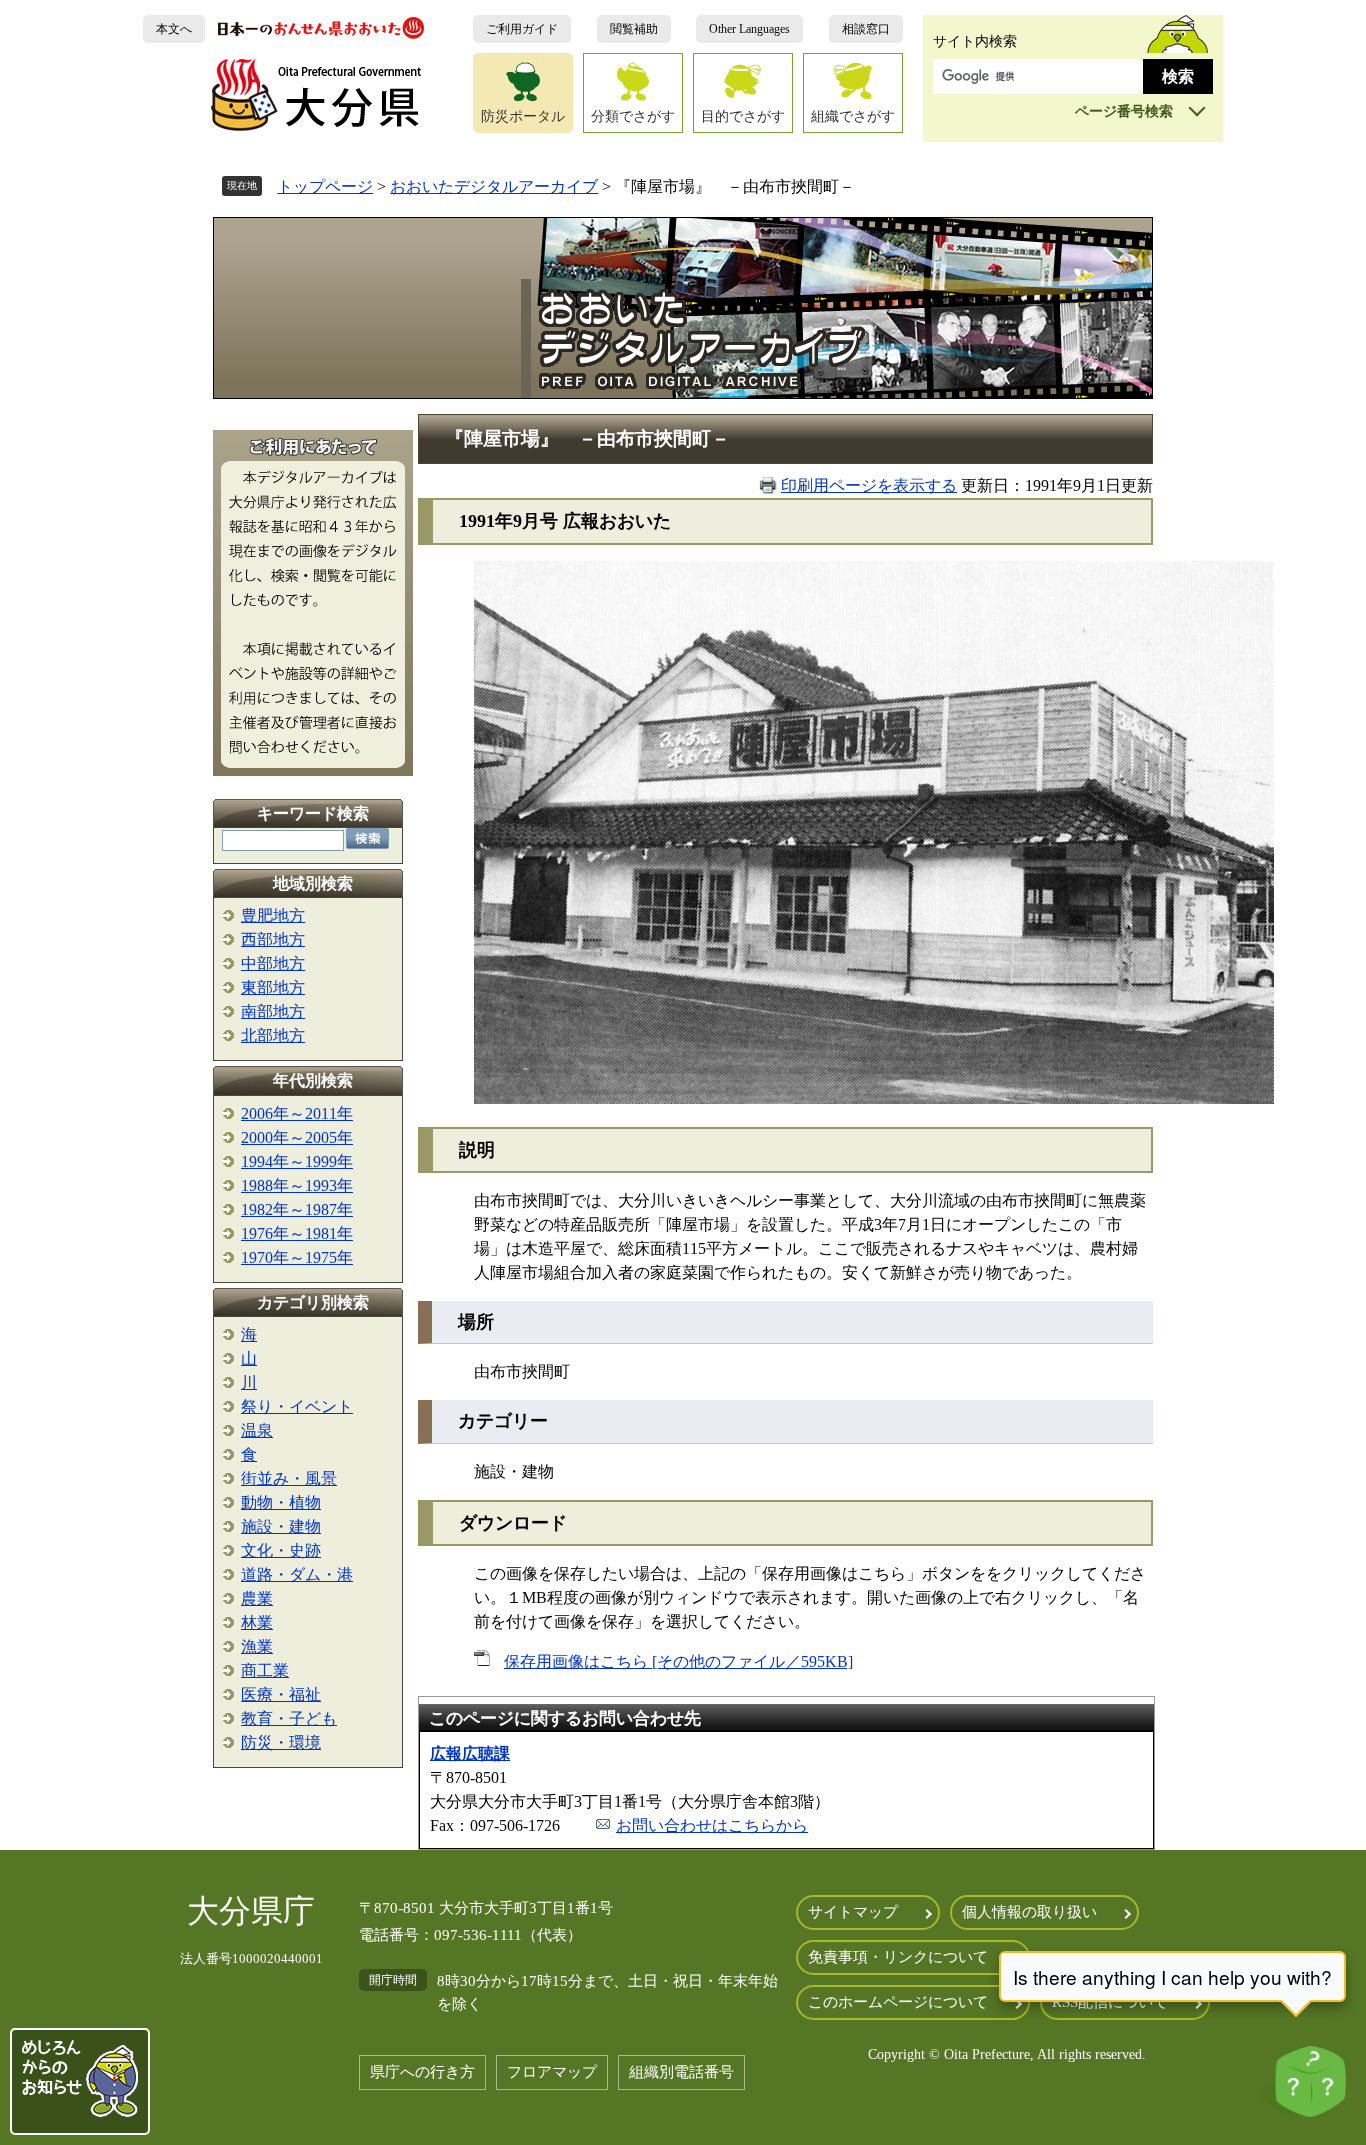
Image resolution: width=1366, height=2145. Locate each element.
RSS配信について (1110, 2002)
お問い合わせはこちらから (712, 1825)
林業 (257, 1622)
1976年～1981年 (297, 1233)
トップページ (325, 186)
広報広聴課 (470, 1753)
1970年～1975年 (297, 1257)
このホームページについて (898, 2002)
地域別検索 (313, 883)
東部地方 (273, 987)
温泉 (257, 1430)
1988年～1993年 (297, 1185)
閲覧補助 (634, 29)
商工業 (265, 1670)
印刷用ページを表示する (869, 485)
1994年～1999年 (297, 1161)
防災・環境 (281, 1742)
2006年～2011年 (297, 1113)
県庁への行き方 (422, 2072)
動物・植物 (281, 1502)
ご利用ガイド (522, 29)
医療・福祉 (281, 1694)
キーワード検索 (313, 813)
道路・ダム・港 (297, 1574)
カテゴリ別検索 (313, 1302)
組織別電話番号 (681, 2072)
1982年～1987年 (297, 1209)
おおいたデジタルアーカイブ (494, 186)
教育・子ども (289, 1718)
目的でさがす (743, 116)
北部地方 (273, 1035)
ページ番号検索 (1124, 111)
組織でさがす (853, 116)
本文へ (174, 29)
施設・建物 (281, 1526)
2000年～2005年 (297, 1137)
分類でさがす (633, 116)
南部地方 (273, 1011)
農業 (257, 1598)
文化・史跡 (281, 1550)
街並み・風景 (289, 1478)
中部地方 (273, 963)
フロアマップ (552, 2072)
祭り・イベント (297, 1406)
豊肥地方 (273, 915)
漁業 (257, 1646)
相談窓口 (866, 29)
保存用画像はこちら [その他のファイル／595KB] (678, 1661)
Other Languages (749, 29)
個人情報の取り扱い (1029, 1912)
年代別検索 (313, 1080)
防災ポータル (523, 116)
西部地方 (273, 939)
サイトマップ (853, 1912)
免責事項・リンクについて (898, 1957)
